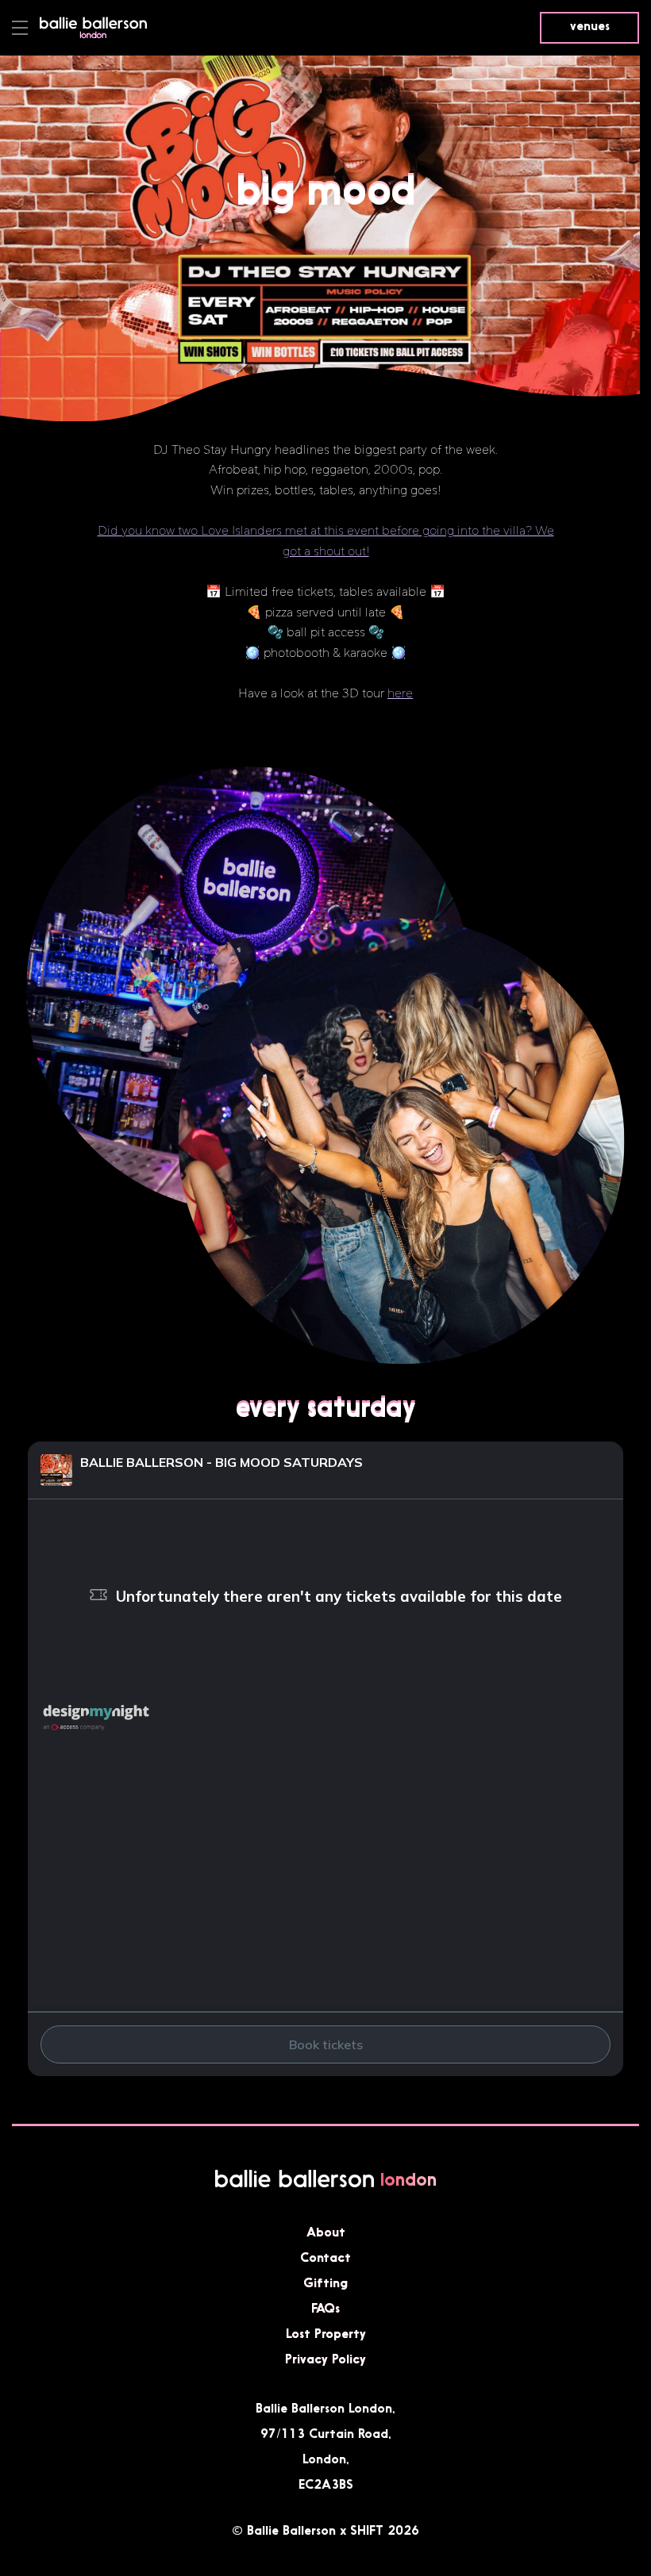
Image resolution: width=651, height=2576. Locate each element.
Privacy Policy (325, 2359)
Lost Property (326, 2333)
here (400, 693)
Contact (325, 2257)
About (326, 2232)
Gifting (325, 2282)
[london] (93, 35)
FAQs (325, 2308)
